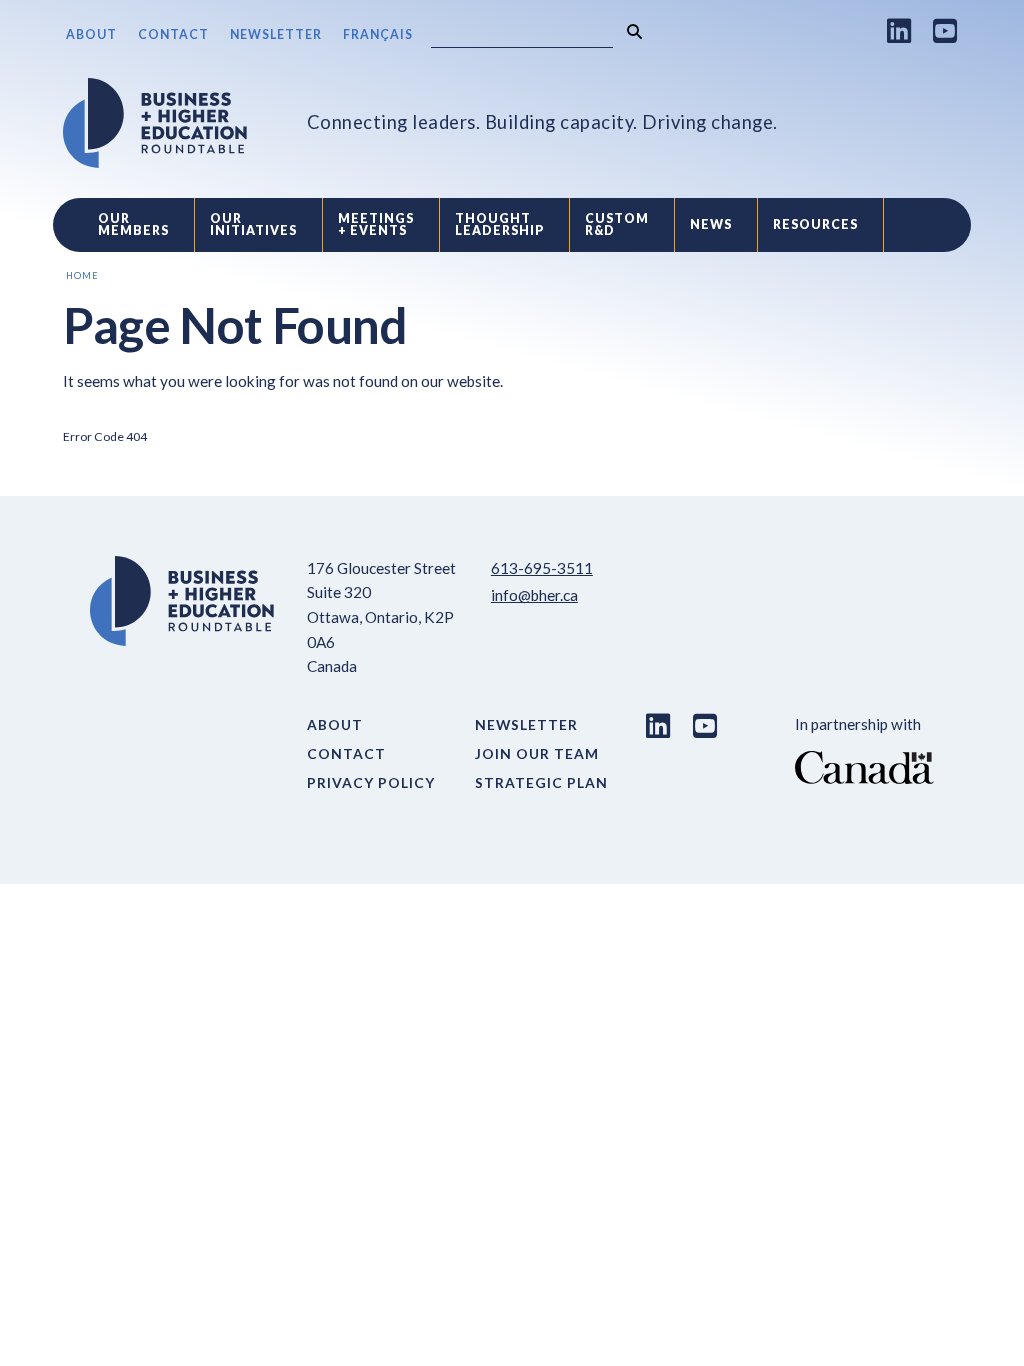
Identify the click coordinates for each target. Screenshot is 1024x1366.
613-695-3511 (542, 568)
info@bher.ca (534, 595)
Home (82, 275)
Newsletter (276, 34)
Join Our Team (537, 753)
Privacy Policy (371, 782)
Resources (815, 224)
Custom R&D (617, 224)
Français (378, 34)
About (91, 34)
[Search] (634, 31)
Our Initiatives (253, 224)
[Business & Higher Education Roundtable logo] (155, 123)
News (711, 224)
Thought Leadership (499, 224)
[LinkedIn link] (899, 30)
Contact (173, 34)
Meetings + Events (376, 224)
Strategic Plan (541, 782)
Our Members (133, 224)
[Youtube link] (945, 30)
